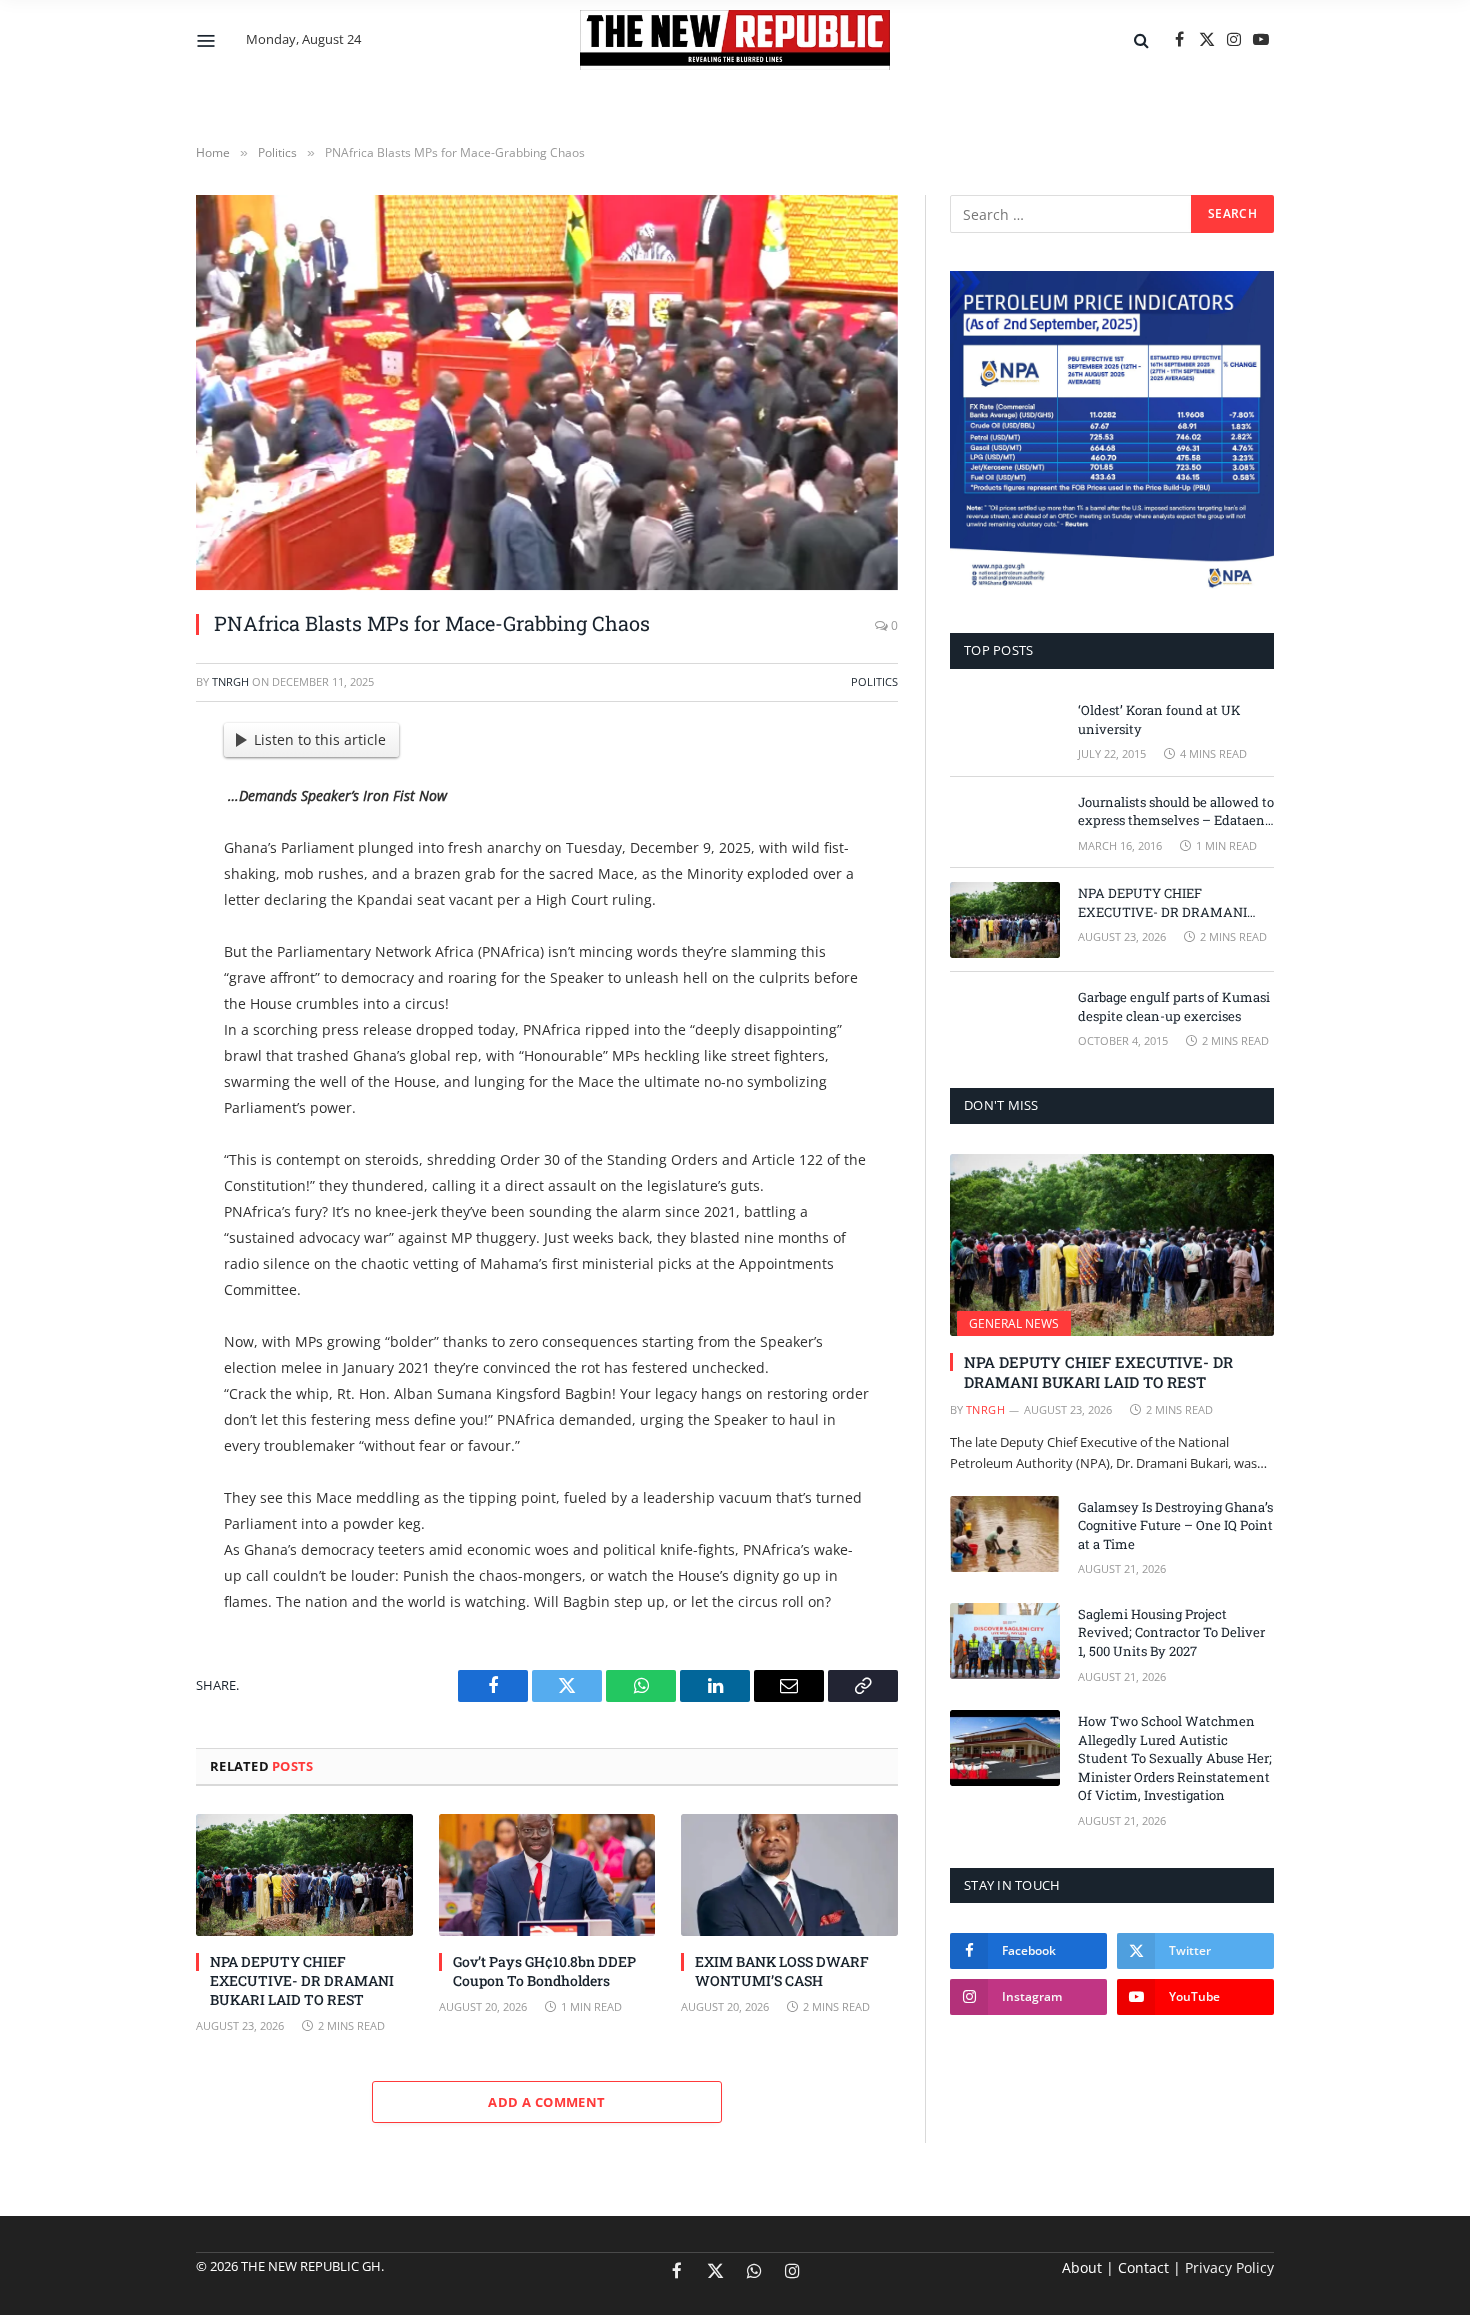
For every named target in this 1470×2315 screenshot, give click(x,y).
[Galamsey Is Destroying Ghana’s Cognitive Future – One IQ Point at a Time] (1005, 1534)
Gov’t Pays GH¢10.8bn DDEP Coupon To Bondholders (544, 1971)
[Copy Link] (126, 1044)
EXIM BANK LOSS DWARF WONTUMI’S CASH (782, 1971)
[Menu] (206, 40)
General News (1014, 1323)
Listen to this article (320, 739)
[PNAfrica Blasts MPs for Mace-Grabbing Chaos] (547, 392)
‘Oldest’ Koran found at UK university (1159, 719)
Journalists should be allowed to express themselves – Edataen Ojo (1176, 811)
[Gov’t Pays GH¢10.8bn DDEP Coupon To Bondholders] (547, 1875)
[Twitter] (126, 840)
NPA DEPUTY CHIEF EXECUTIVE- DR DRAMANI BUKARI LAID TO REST (302, 1980)
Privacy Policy (1229, 2267)
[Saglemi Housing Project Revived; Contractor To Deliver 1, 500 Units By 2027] (1005, 1641)
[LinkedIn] (126, 891)
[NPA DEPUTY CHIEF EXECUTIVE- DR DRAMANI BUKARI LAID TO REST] (304, 1875)
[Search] (1141, 40)
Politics (874, 681)
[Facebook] (126, 789)
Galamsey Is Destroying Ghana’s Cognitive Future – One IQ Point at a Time (1175, 1525)
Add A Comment (546, 2102)
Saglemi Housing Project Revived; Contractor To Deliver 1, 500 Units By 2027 (1171, 1632)
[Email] (126, 942)
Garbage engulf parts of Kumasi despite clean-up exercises (1174, 1006)
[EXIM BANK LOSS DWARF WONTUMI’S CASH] (789, 1875)
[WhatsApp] (126, 993)
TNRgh (230, 681)
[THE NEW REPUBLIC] (735, 40)
